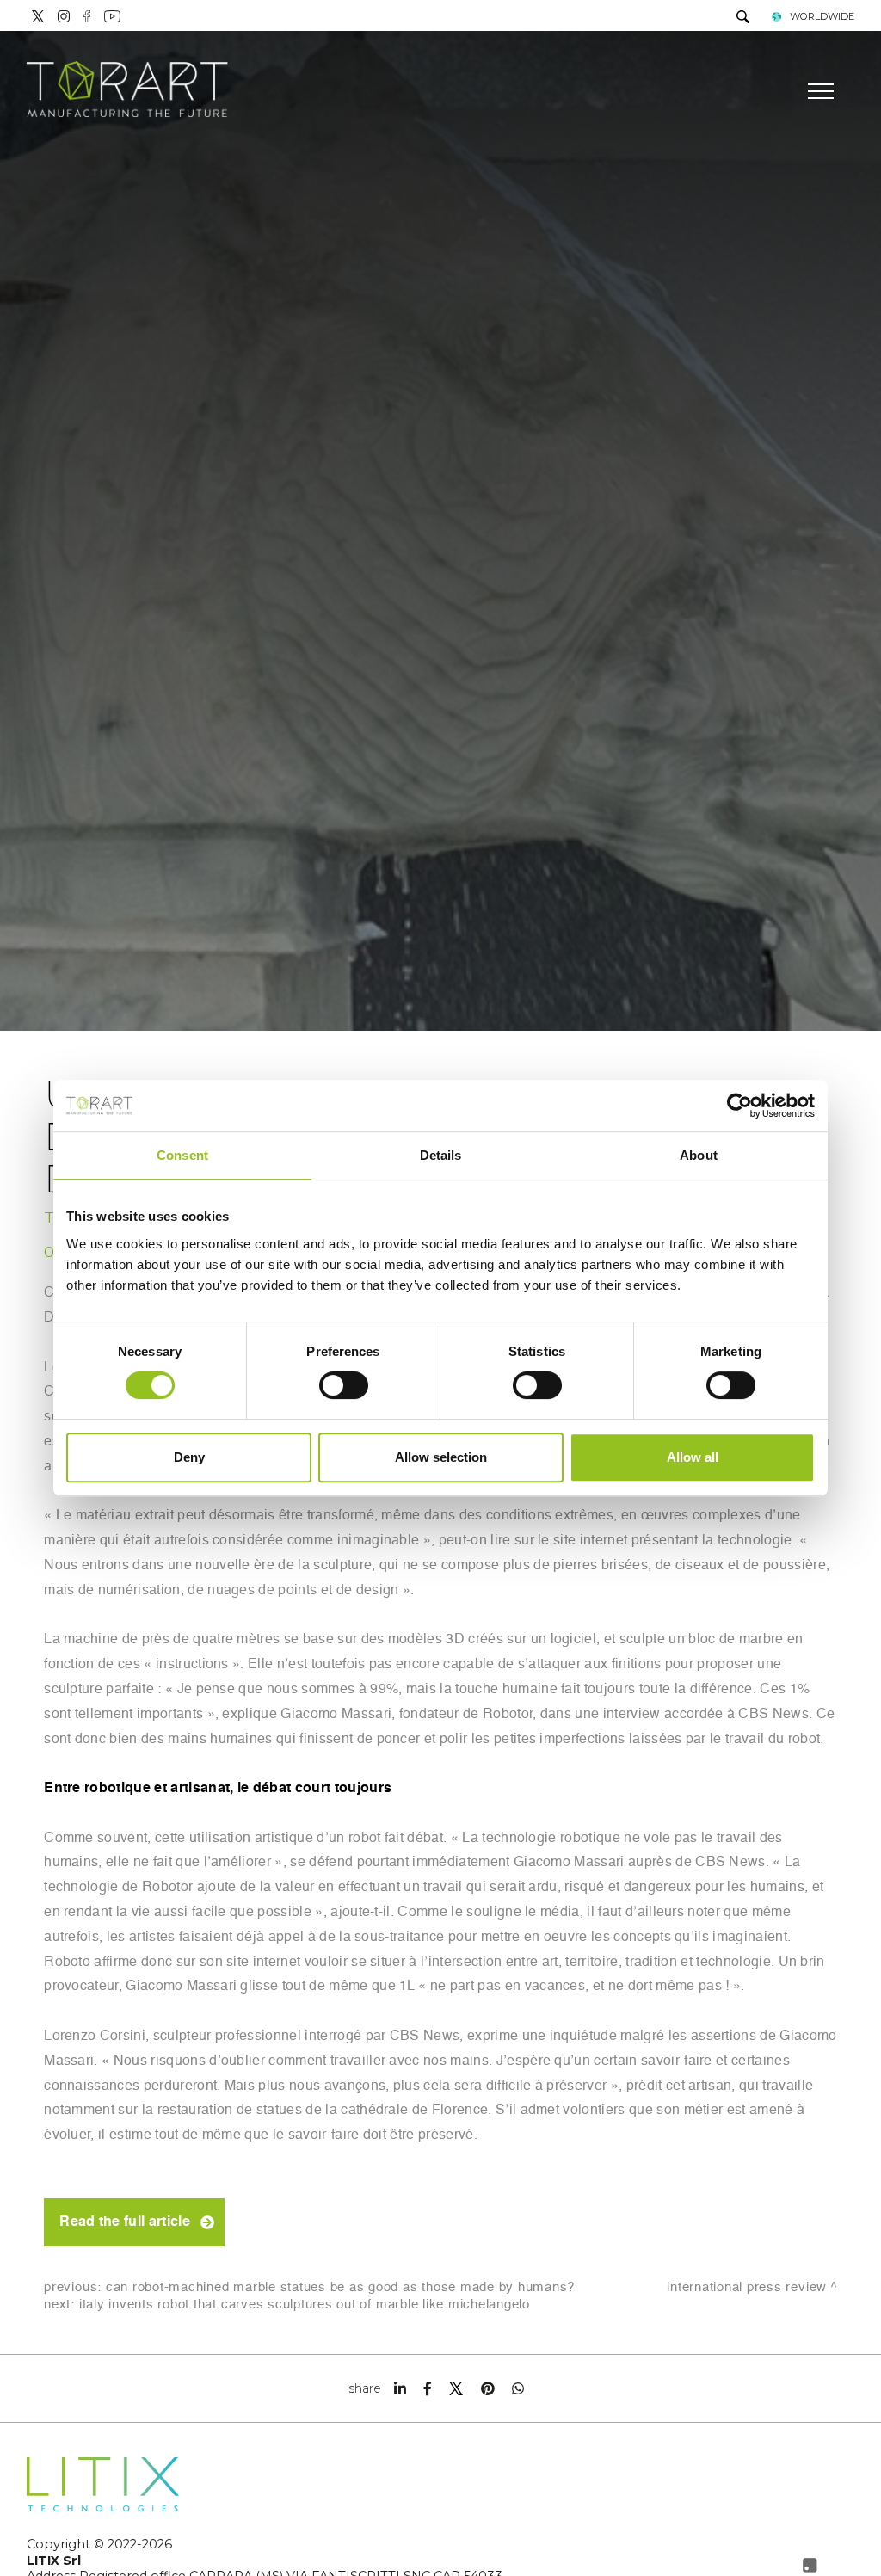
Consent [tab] (182, 1155)
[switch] (344, 1385)
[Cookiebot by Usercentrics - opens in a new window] (739, 1106)
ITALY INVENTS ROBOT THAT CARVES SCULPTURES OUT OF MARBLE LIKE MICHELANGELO (305, 2305)
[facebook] (428, 2388)
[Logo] (127, 91)
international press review (747, 2287)
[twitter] (456, 2388)
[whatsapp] (518, 2388)
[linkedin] (400, 2388)
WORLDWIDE (822, 16)
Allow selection (441, 1457)
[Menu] (819, 91)
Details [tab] (441, 1155)
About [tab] (699, 1155)
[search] (743, 18)
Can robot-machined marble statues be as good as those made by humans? (340, 2287)
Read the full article (125, 2222)
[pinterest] (488, 2388)
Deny (189, 1457)
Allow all (693, 1457)
